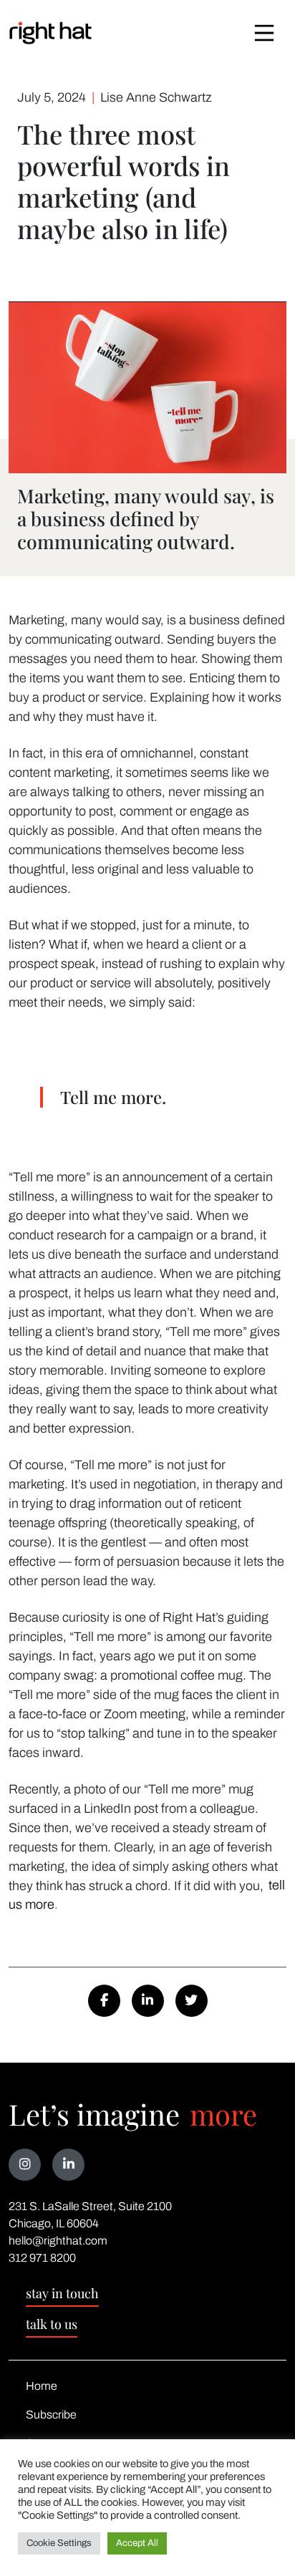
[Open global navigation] (264, 33)
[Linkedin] (68, 2165)
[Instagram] (25, 2165)
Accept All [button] (137, 2543)
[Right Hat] (50, 33)
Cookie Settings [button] (59, 2543)
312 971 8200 (42, 2258)
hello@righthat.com (58, 2241)
